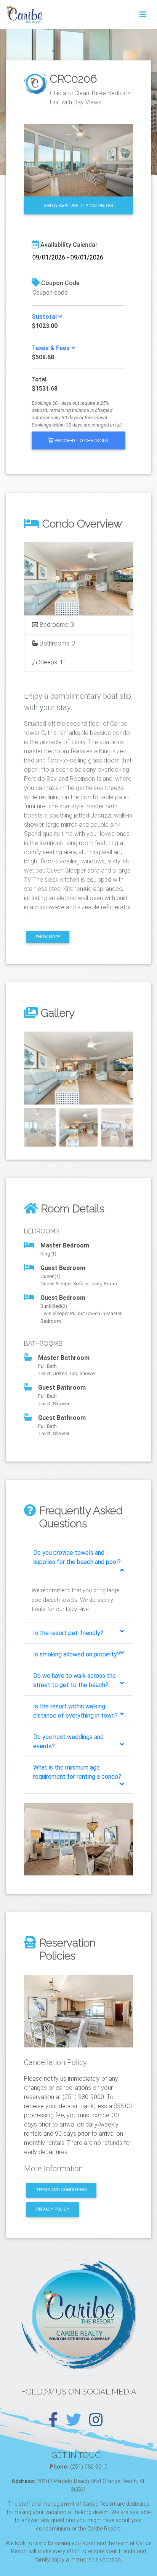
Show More (48, 937)
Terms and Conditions (62, 2190)
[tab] (78, 1561)
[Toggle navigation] (143, 15)
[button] (32, 1068)
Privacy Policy (53, 2209)
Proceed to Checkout (81, 440)
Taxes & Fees (51, 348)
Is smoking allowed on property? (77, 1654)
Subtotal (45, 317)
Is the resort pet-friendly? (68, 1633)
